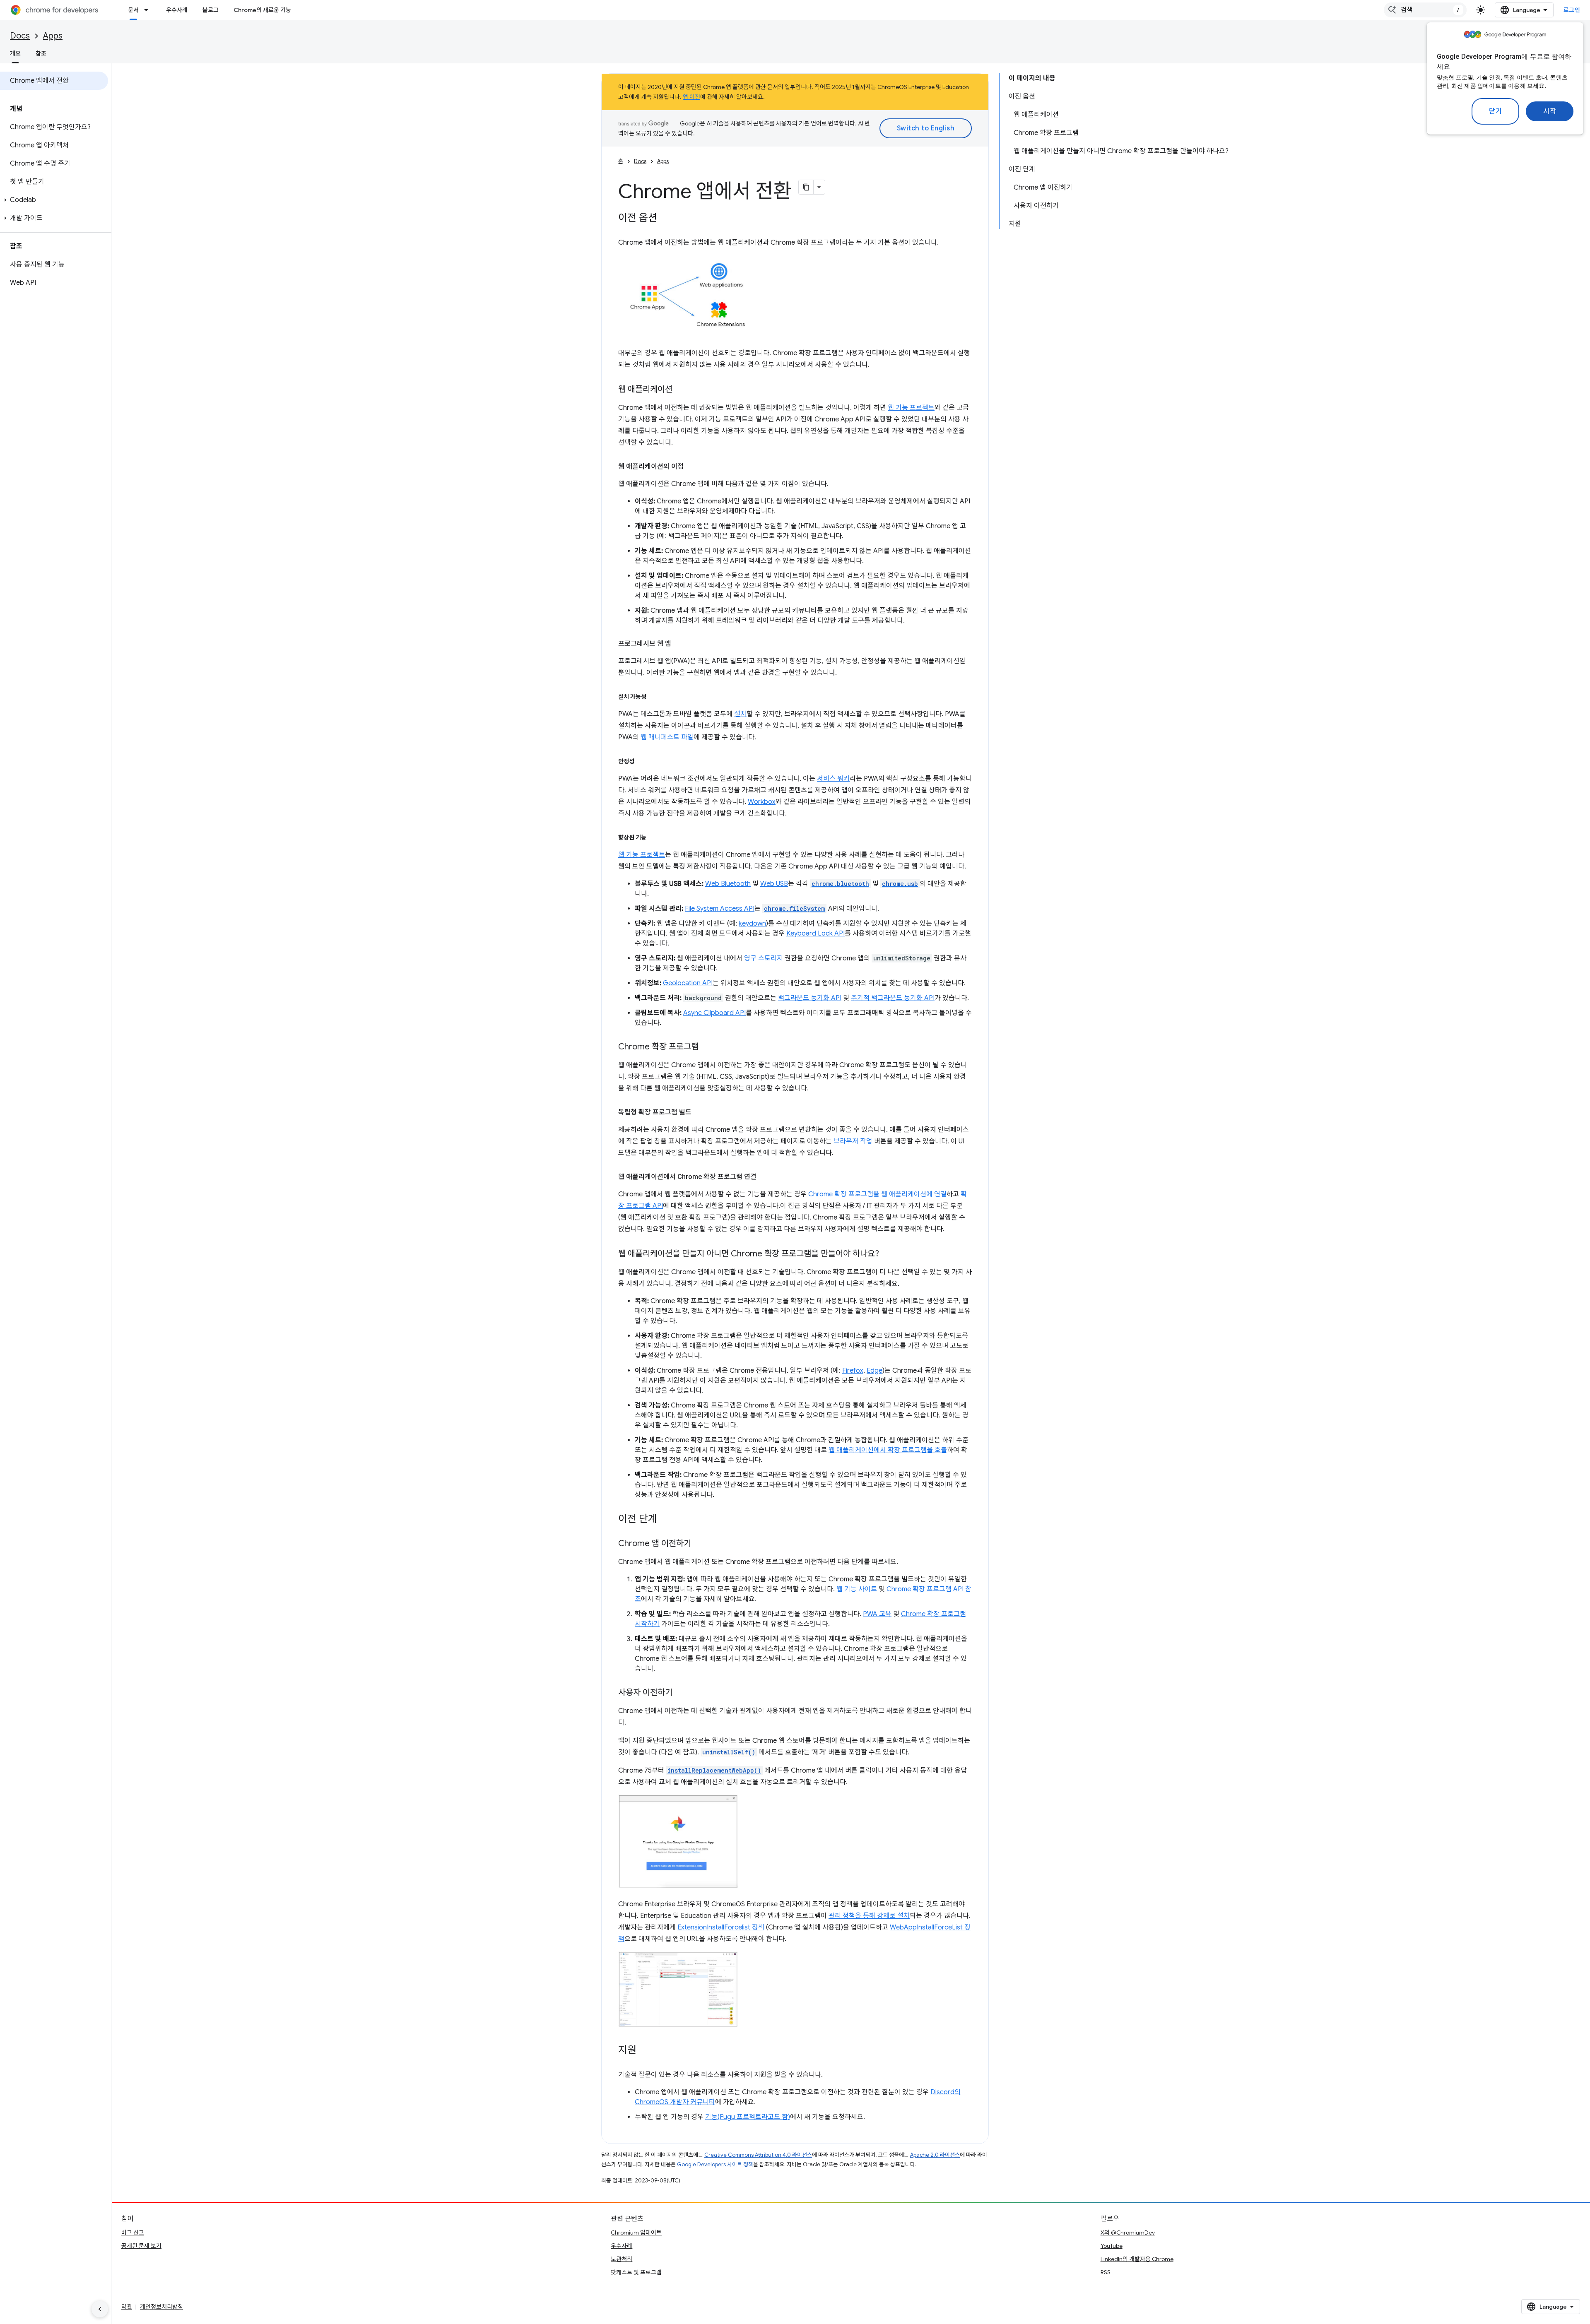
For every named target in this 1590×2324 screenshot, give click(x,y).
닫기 (1495, 111)
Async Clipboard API (714, 1013)
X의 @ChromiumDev (1128, 2233)
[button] (54, 200)
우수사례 (177, 10)
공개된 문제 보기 (141, 2246)
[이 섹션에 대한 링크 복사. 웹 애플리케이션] (681, 390)
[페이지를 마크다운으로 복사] (806, 187)
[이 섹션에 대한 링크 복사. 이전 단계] (665, 1520)
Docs (20, 36)
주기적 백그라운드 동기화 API (893, 998)
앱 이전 (691, 97)
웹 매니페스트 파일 (667, 737)
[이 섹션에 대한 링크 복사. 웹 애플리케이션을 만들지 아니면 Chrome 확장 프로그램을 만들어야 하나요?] (887, 1254)
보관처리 (622, 2259)
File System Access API (720, 909)
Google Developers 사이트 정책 (715, 2164)
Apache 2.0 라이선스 (935, 2155)
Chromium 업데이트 (636, 2233)
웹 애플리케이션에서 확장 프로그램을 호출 (888, 1450)
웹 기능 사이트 (857, 1589)
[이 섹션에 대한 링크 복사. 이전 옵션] (665, 219)
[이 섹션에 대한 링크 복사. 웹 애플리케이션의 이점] (692, 467)
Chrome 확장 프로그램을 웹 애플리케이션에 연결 (877, 1194)
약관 (127, 2307)
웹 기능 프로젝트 (911, 408)
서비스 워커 (833, 779)
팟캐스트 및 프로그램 (636, 2272)
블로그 (211, 10)
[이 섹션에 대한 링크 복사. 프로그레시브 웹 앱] (679, 644)
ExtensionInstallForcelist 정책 (721, 1927)
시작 (1550, 111)
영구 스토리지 (764, 958)
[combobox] (1425, 10)
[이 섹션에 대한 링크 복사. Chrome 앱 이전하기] (699, 1544)
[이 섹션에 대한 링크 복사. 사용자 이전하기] (681, 1693)
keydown (752, 924)
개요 (15, 53)
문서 (133, 10)
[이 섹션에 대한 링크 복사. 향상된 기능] (655, 837)
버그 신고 (133, 2233)
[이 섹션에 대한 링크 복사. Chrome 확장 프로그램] (707, 1047)
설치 (740, 714)
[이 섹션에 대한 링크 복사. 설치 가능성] (655, 697)
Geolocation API (688, 983)
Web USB (774, 884)
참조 (41, 53)
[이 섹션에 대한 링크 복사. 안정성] (643, 761)
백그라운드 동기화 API (810, 998)
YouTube (1112, 2246)
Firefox (853, 1371)
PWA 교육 (877, 1614)
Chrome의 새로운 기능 (262, 10)
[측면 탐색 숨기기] (100, 2309)
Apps (53, 36)
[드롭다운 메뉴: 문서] (149, 10)
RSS (1106, 2272)
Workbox (762, 802)
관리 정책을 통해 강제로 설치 (869, 1916)
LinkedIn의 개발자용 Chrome (1137, 2259)
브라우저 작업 (853, 1141)
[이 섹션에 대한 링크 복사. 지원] (645, 2051)
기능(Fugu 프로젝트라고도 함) (748, 2117)
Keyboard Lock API (815, 933)
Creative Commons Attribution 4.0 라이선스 (758, 2155)
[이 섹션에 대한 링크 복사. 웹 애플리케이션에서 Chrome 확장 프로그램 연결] (765, 1177)
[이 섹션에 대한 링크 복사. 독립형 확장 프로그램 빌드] (700, 1112)
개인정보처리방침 (161, 2307)
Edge (874, 1371)
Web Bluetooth (728, 884)
